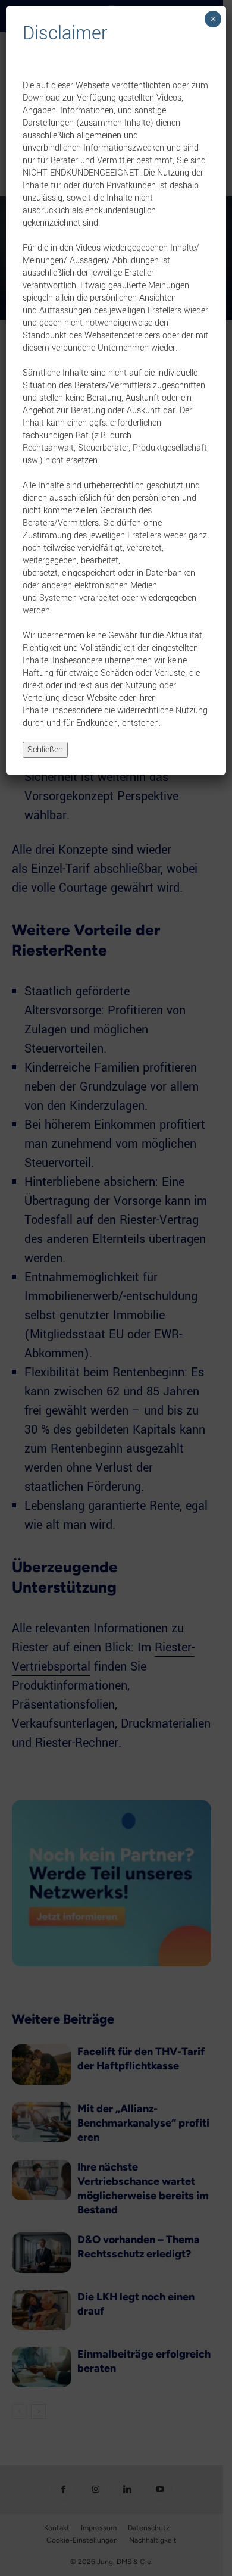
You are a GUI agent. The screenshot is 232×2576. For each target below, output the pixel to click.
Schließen (45, 750)
